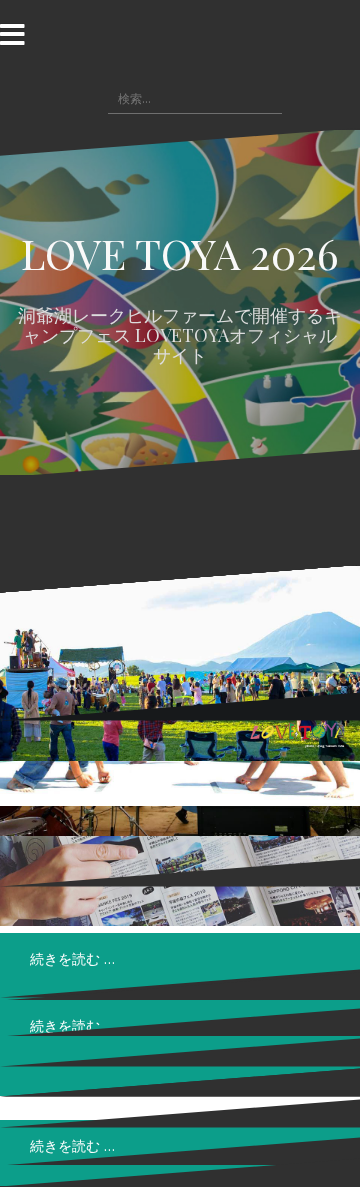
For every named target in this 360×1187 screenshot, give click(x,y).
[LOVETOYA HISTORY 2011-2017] (180, 663)
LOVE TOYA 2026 (180, 253)
